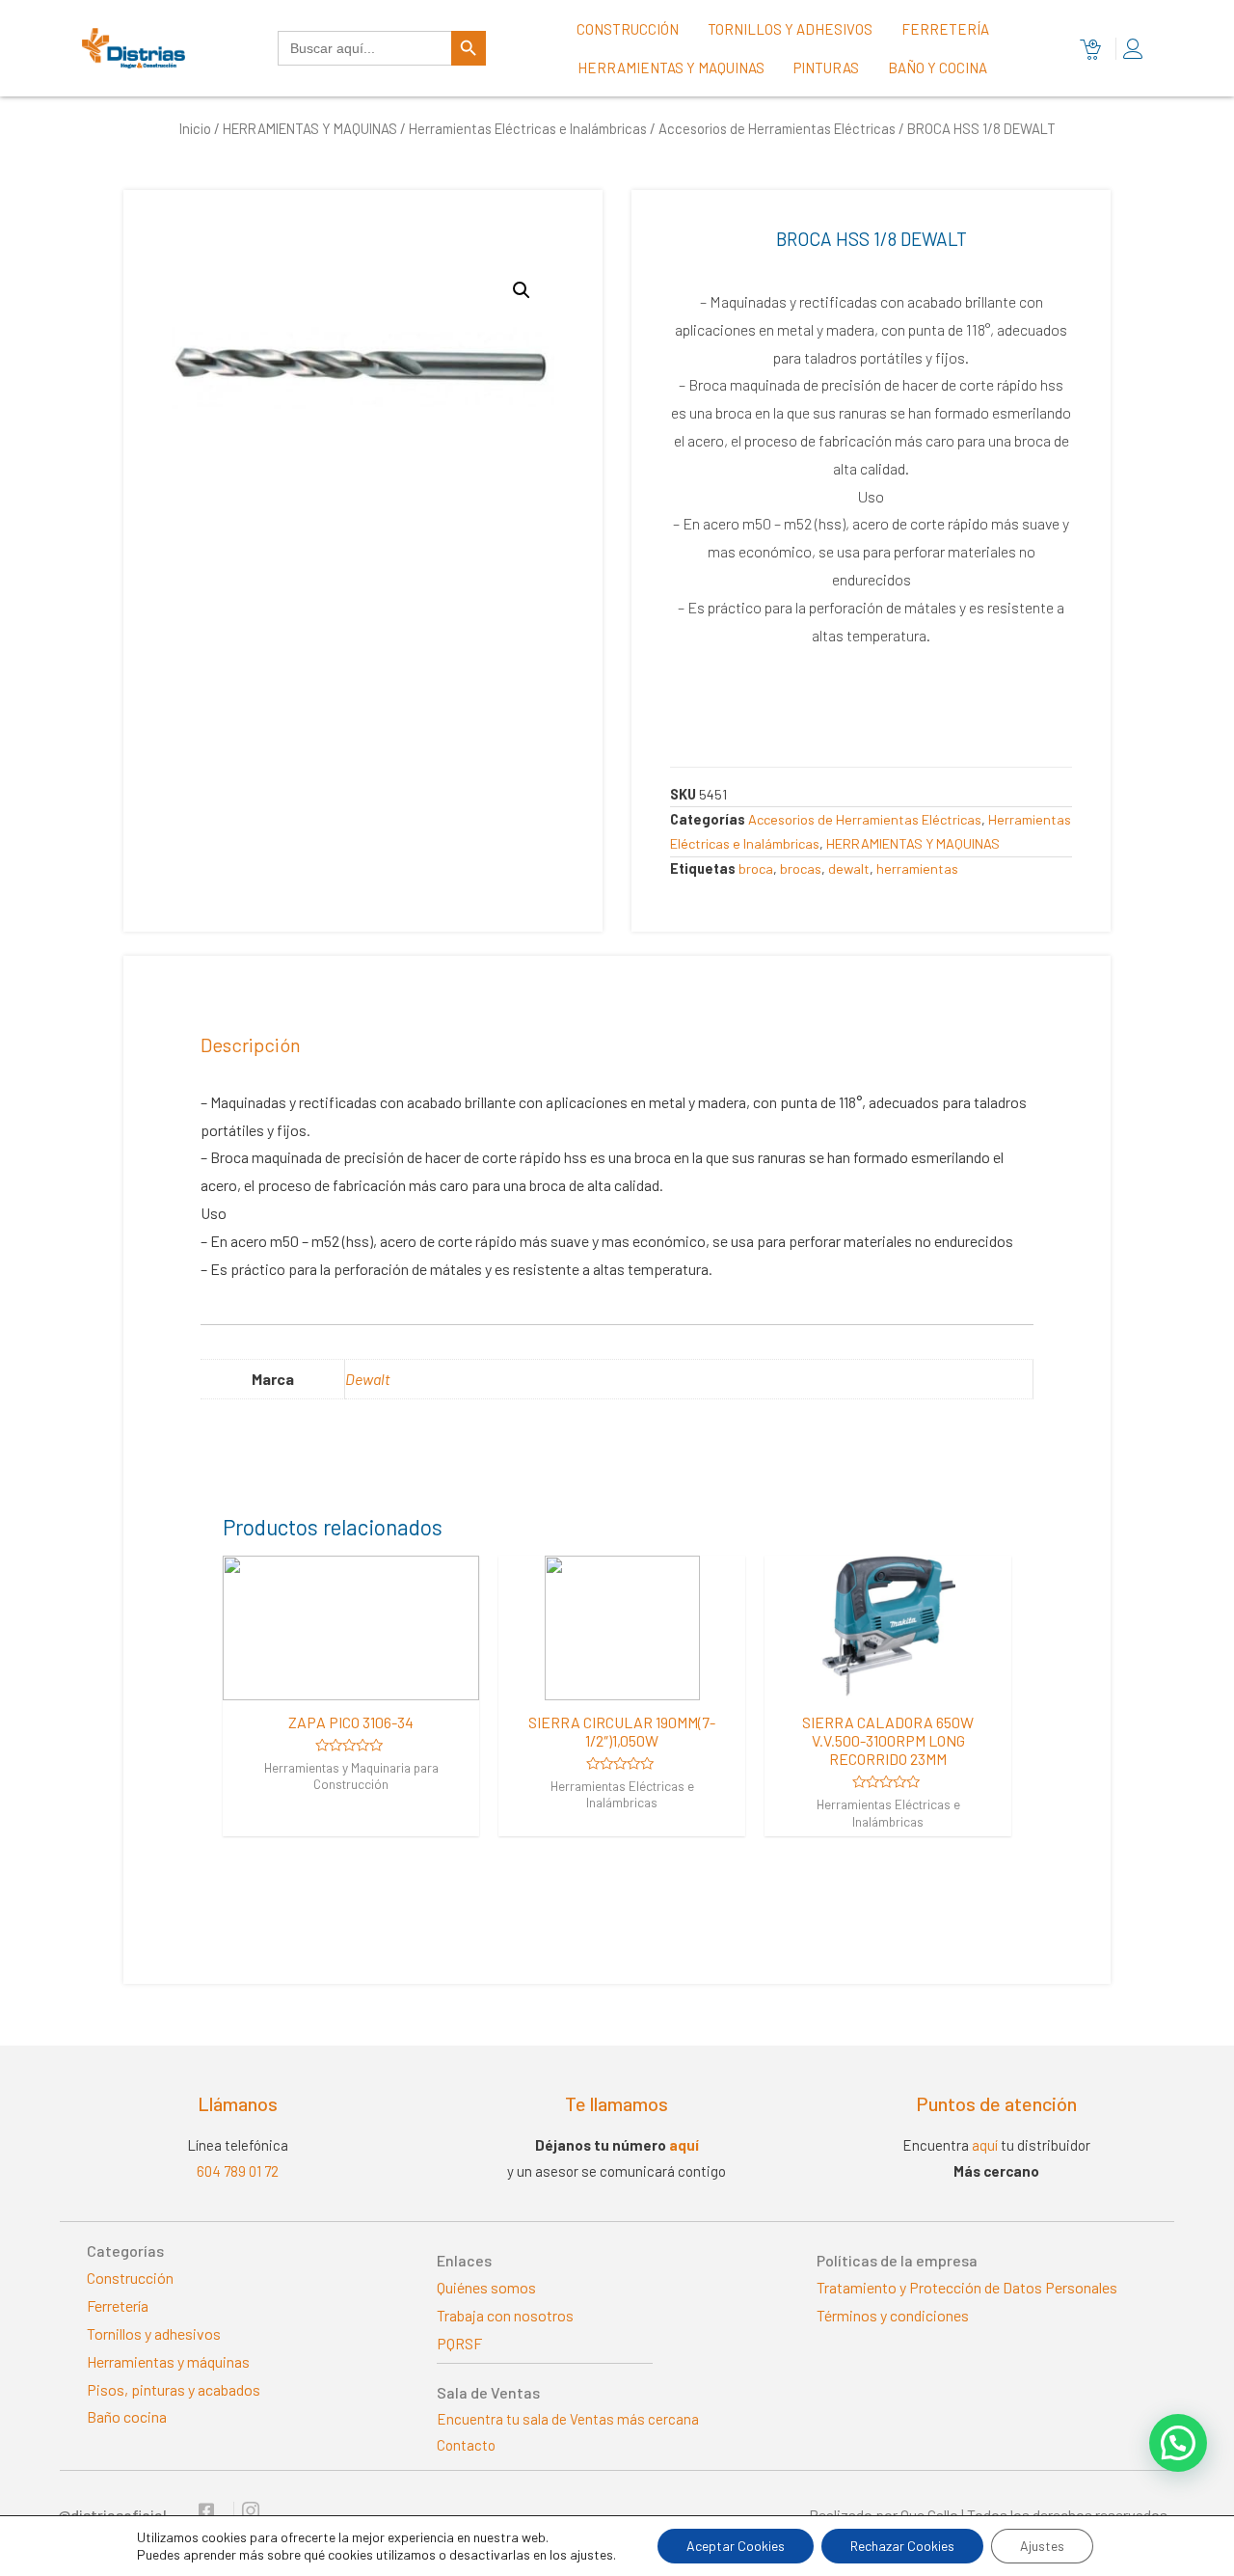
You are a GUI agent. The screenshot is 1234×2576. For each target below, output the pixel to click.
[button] (1178, 2443)
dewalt (849, 868)
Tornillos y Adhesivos (790, 29)
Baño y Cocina (938, 68)
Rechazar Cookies (902, 2546)
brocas (801, 868)
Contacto (466, 2445)
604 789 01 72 (238, 2171)
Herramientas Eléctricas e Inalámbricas (528, 128)
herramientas (917, 868)
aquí (684, 2145)
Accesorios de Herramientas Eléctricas (777, 128)
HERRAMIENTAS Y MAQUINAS (310, 128)
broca (756, 868)
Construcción (628, 29)
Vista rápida (351, 1682)
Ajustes (1042, 2546)
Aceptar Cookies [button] (736, 2546)
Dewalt (368, 1379)
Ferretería (945, 29)
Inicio (195, 128)
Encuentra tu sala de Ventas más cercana (568, 2419)
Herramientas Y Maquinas (671, 68)
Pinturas (826, 68)
